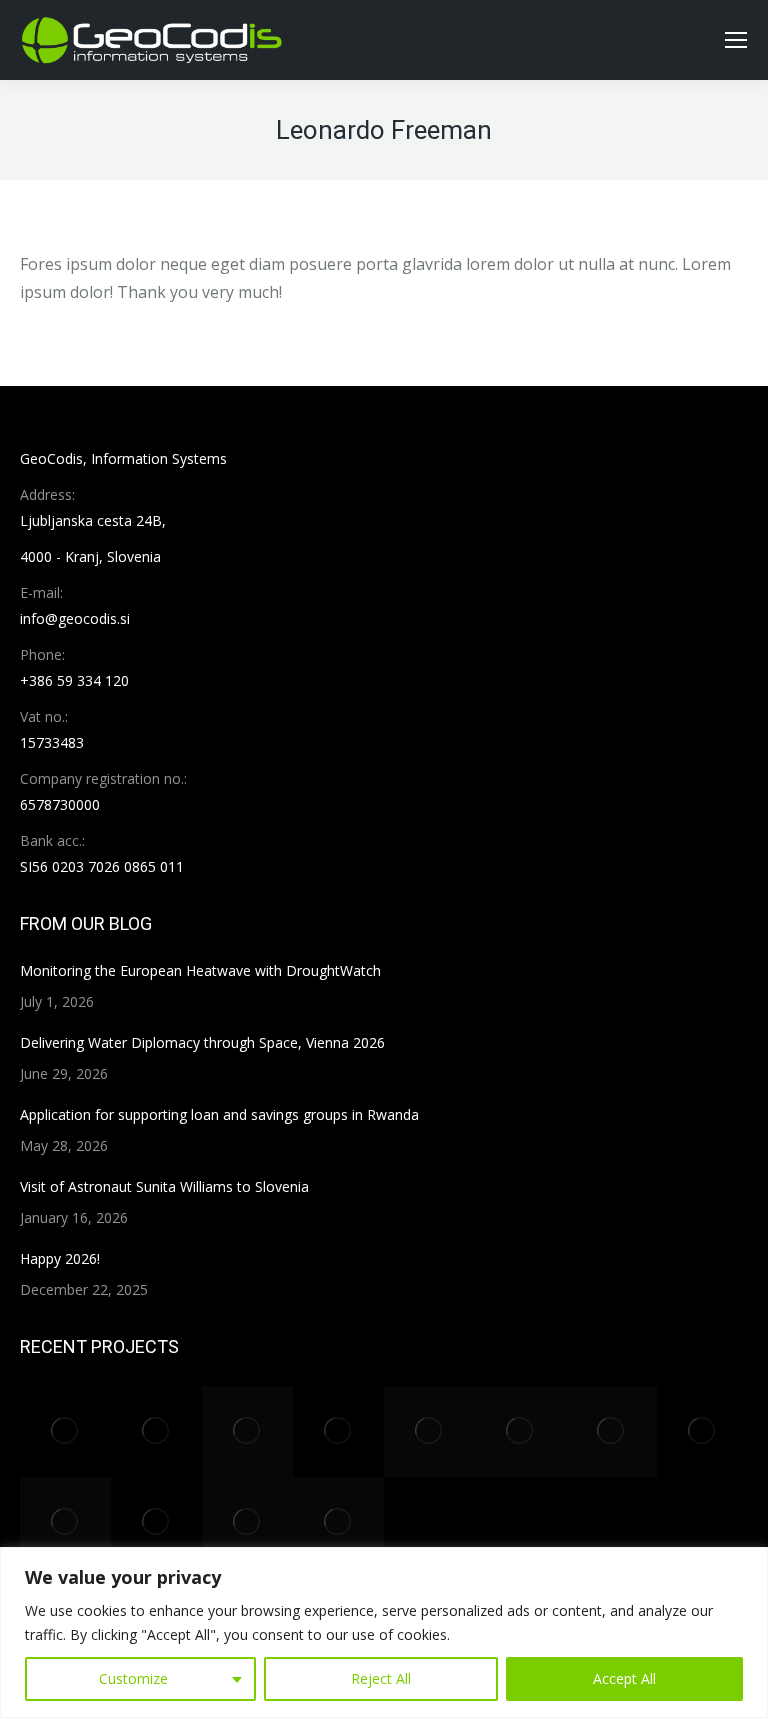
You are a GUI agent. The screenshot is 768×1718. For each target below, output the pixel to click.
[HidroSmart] (429, 1431)
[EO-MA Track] (156, 1431)
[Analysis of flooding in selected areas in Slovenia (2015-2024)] (65, 1431)
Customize (133, 1678)
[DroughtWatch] (247, 1431)
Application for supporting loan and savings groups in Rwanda (219, 1114)
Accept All (624, 1678)
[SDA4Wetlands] (520, 1431)
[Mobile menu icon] (736, 40)
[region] (384, 1632)
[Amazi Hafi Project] (338, 1522)
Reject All (381, 1678)
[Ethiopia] (156, 1522)
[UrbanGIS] (611, 1431)
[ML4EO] (65, 1522)
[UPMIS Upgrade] (702, 1431)
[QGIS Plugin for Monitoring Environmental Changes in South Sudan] (338, 1431)
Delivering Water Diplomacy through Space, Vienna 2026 (202, 1042)
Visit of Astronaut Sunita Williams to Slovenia (164, 1186)
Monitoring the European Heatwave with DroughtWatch (200, 970)
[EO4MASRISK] (247, 1522)
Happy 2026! (60, 1258)
